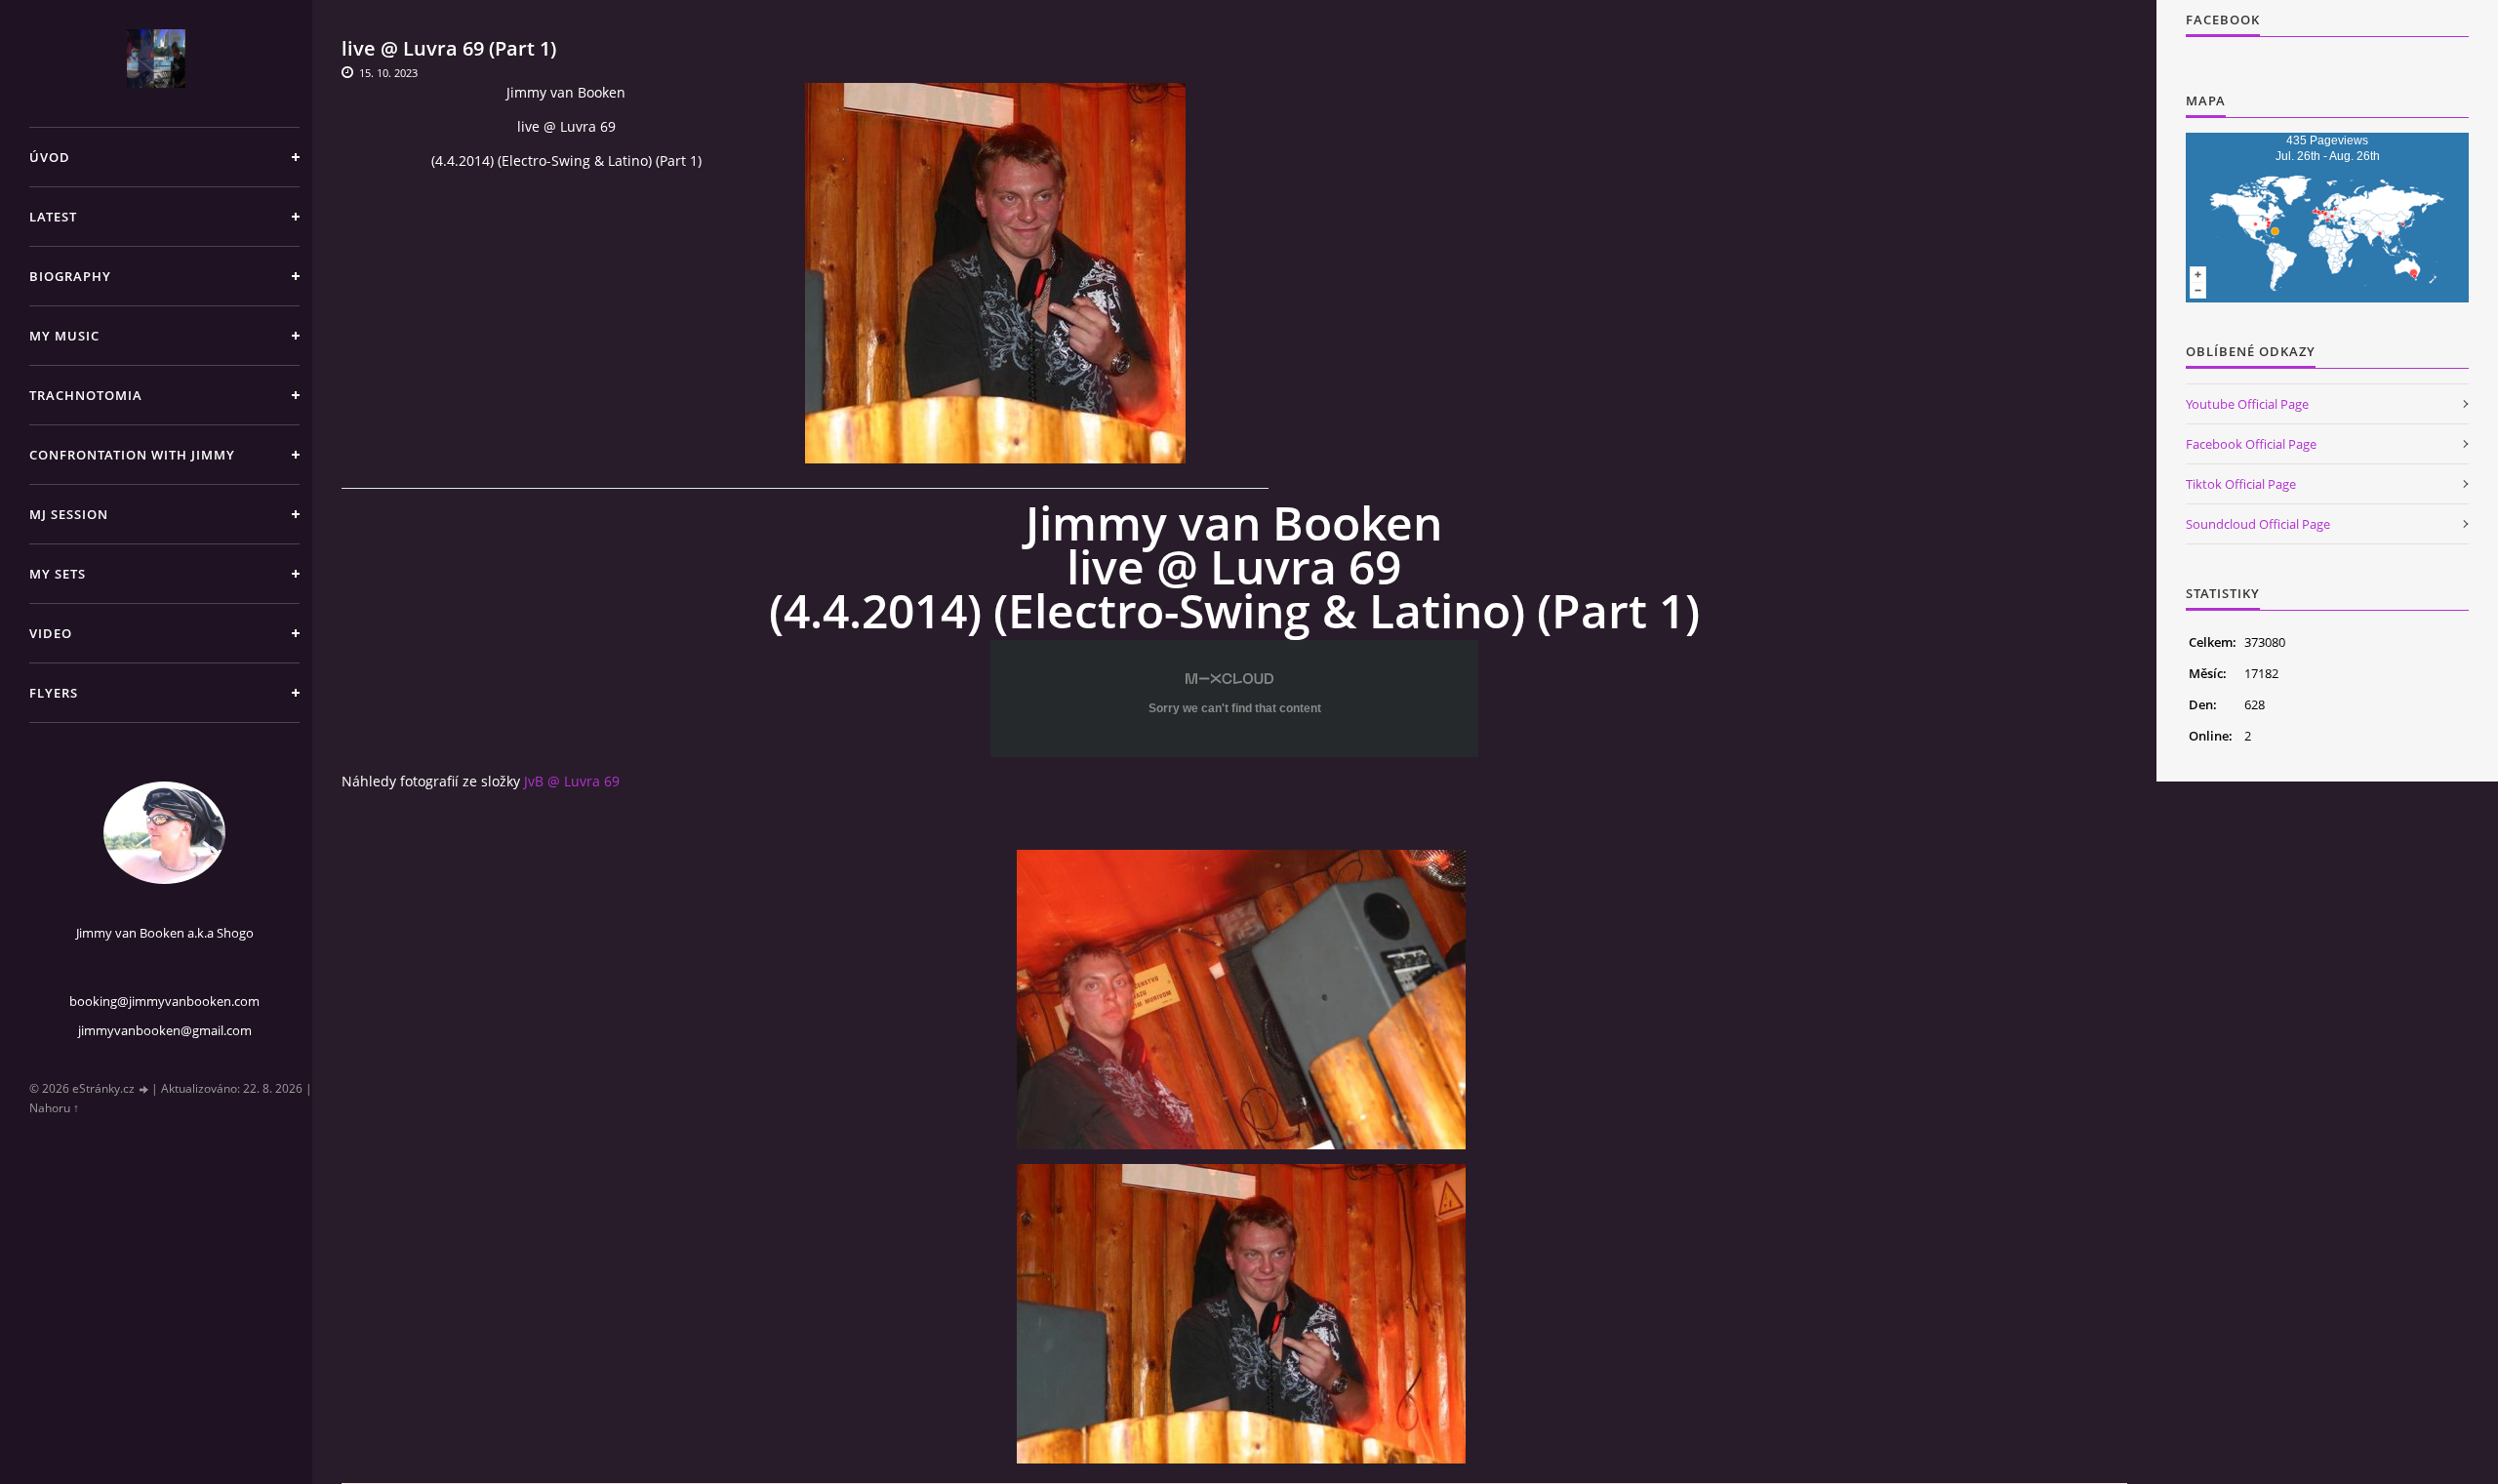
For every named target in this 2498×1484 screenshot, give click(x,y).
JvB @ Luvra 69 (572, 781)
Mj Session (69, 514)
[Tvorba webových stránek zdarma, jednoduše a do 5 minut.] (144, 1089)
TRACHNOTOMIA (86, 395)
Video (51, 633)
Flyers (54, 693)
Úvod (50, 157)
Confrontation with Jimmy (132, 455)
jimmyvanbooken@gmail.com (165, 1030)
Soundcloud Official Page (2258, 524)
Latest (53, 217)
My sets (58, 574)
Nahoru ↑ (54, 1108)
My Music (64, 336)
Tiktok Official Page (2241, 484)
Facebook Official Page (2251, 444)
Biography (70, 276)
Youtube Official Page (2247, 404)
